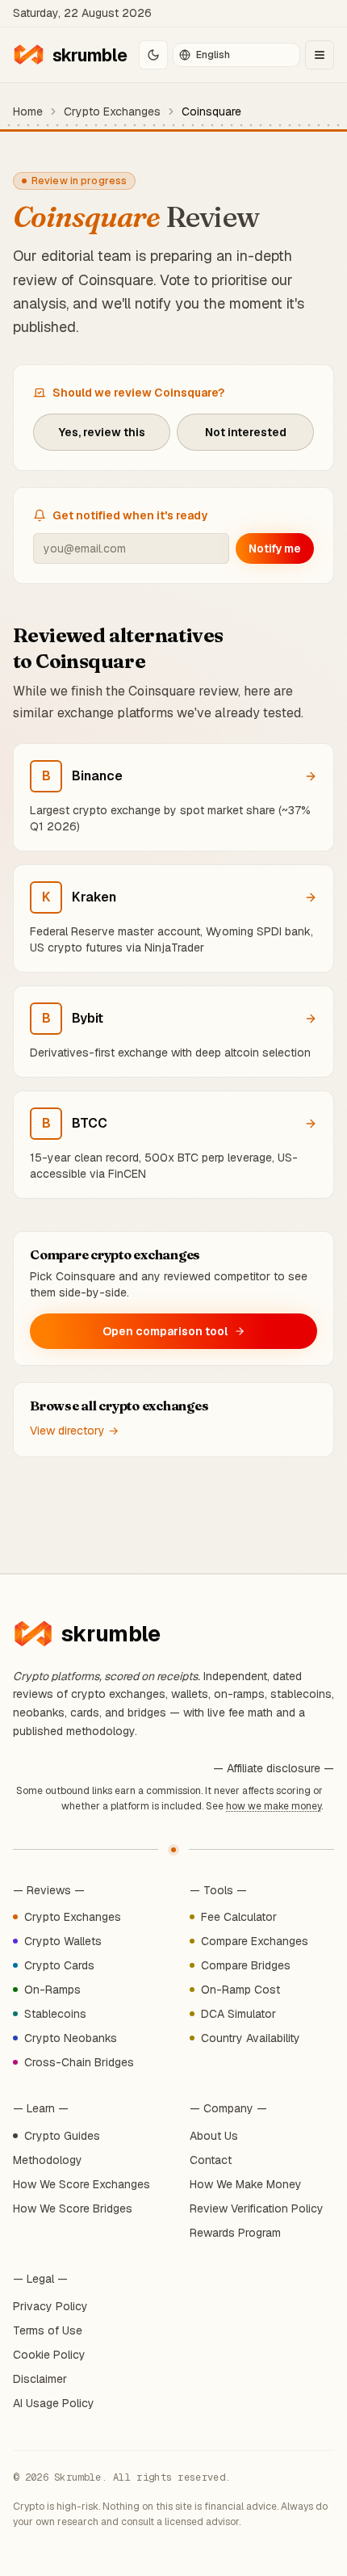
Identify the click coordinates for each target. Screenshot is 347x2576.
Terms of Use (48, 2330)
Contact (211, 2160)
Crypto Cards (59, 1965)
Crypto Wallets (63, 1941)
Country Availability (251, 2038)
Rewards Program (235, 2233)
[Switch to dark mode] (153, 55)
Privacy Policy (50, 2306)
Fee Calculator (239, 1917)
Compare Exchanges (255, 1941)
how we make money (274, 1806)
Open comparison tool (165, 1331)
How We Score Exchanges (82, 2184)
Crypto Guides (62, 2136)
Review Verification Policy (257, 2208)
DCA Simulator (238, 2014)
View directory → (74, 1431)
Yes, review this (102, 432)
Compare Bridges (246, 1965)
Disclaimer (40, 2379)
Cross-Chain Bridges (79, 2062)
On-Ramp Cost (240, 1990)
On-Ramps (52, 1990)
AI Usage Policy (54, 2403)
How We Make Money (246, 2184)
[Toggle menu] (320, 55)
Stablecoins (55, 2014)
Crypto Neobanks (71, 2038)
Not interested (246, 432)
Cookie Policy (49, 2355)
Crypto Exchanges (112, 111)
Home (28, 111)
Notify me (275, 548)
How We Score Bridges (73, 2208)
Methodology (48, 2160)
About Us (214, 2136)
